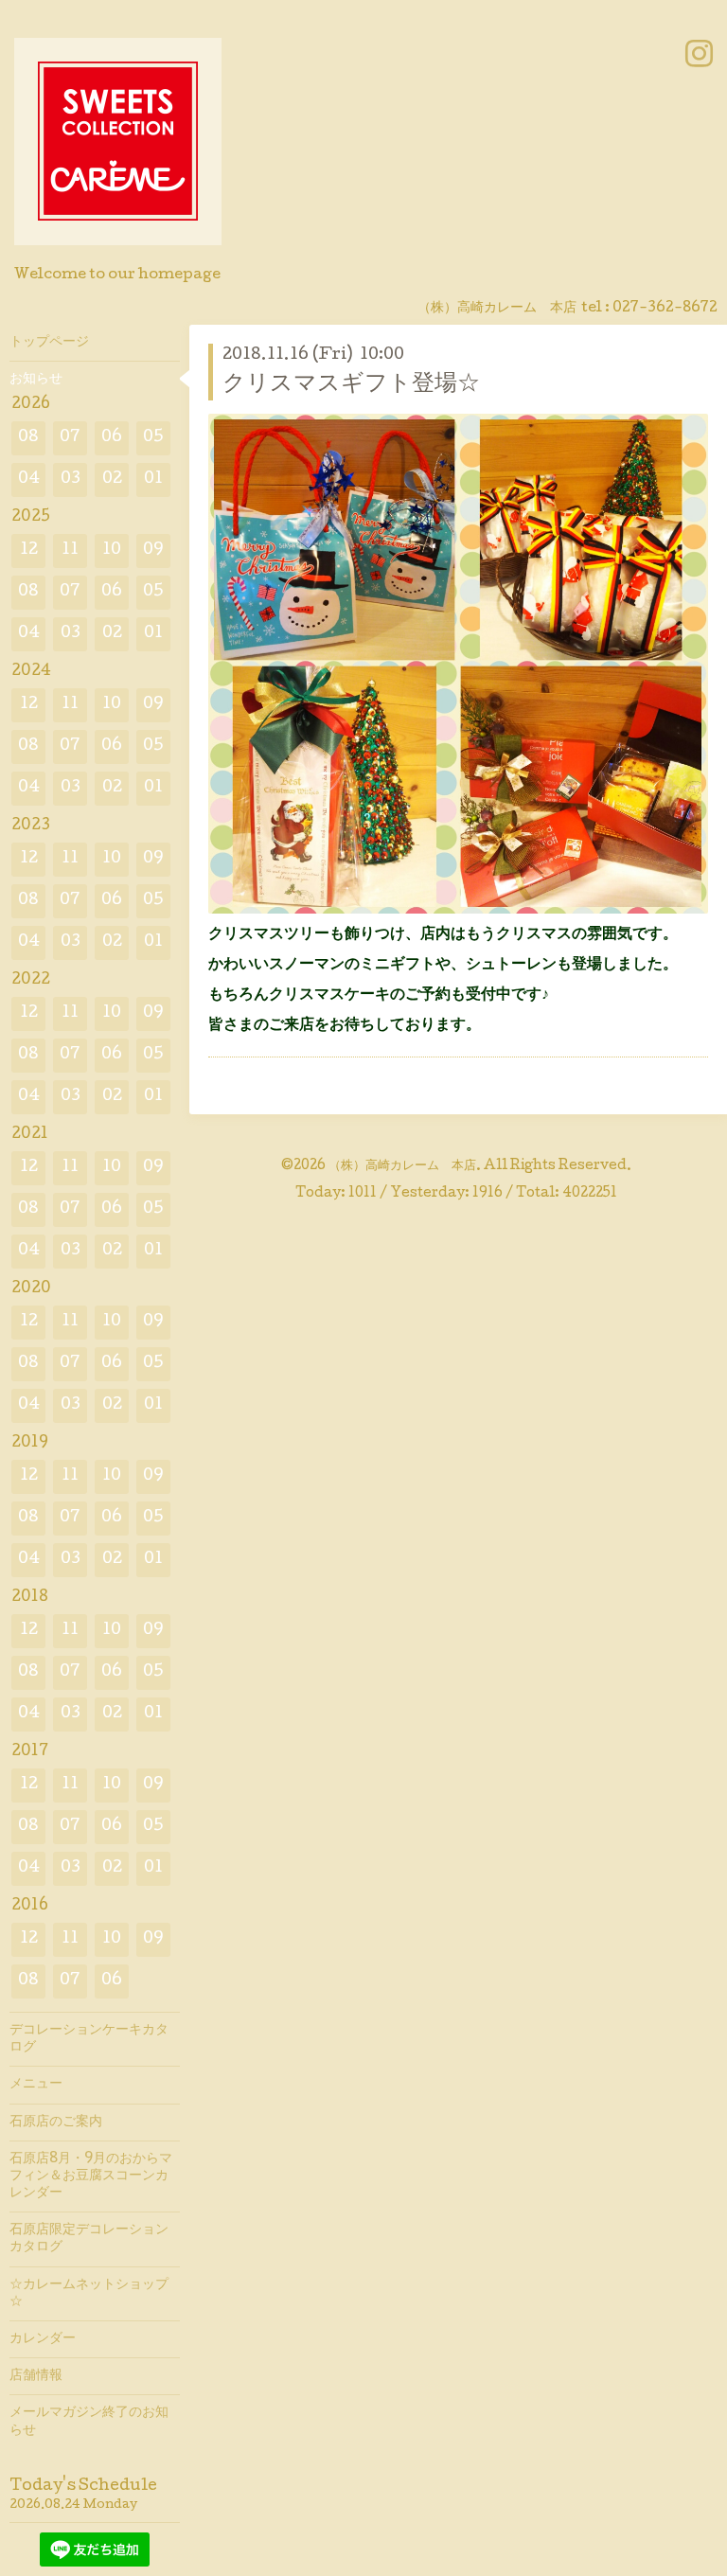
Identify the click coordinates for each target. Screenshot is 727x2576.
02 (112, 480)
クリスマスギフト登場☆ (351, 385)
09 (153, 551)
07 (70, 438)
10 (112, 551)
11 (70, 551)
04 (29, 480)
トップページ (49, 343)
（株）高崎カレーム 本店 (402, 1166)
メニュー (36, 2085)
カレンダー (43, 2339)
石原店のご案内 (56, 2123)
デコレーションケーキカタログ (89, 2039)
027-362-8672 (665, 309)
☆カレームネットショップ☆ (89, 2294)
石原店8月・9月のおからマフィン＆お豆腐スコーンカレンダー (91, 2176)
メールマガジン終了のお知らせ (89, 2422)
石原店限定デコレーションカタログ (89, 2239)
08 (28, 438)
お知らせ (36, 380)
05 (153, 438)
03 (71, 480)
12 (29, 551)
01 (153, 480)
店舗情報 (36, 2376)
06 (112, 438)
